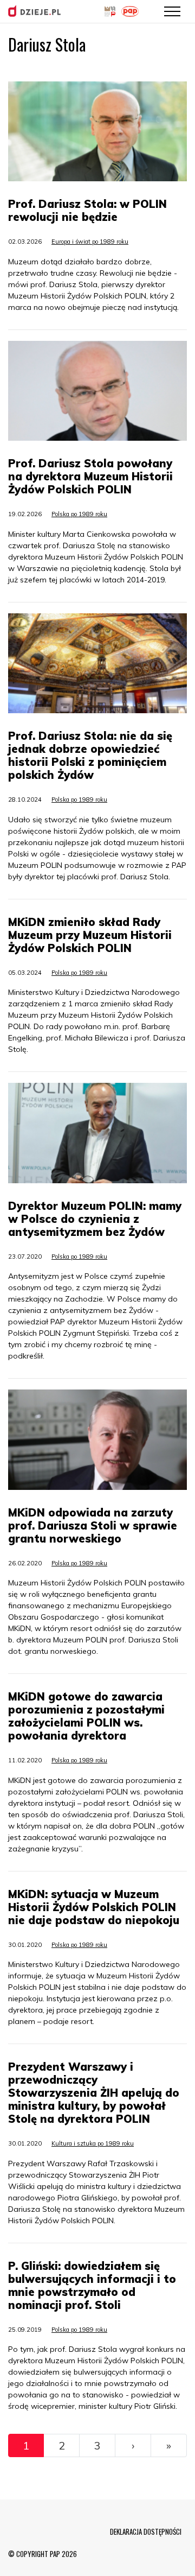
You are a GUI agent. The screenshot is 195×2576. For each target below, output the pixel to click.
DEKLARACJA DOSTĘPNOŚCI (146, 2531)
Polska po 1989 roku (79, 514)
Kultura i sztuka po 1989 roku (93, 2143)
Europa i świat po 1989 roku (90, 242)
